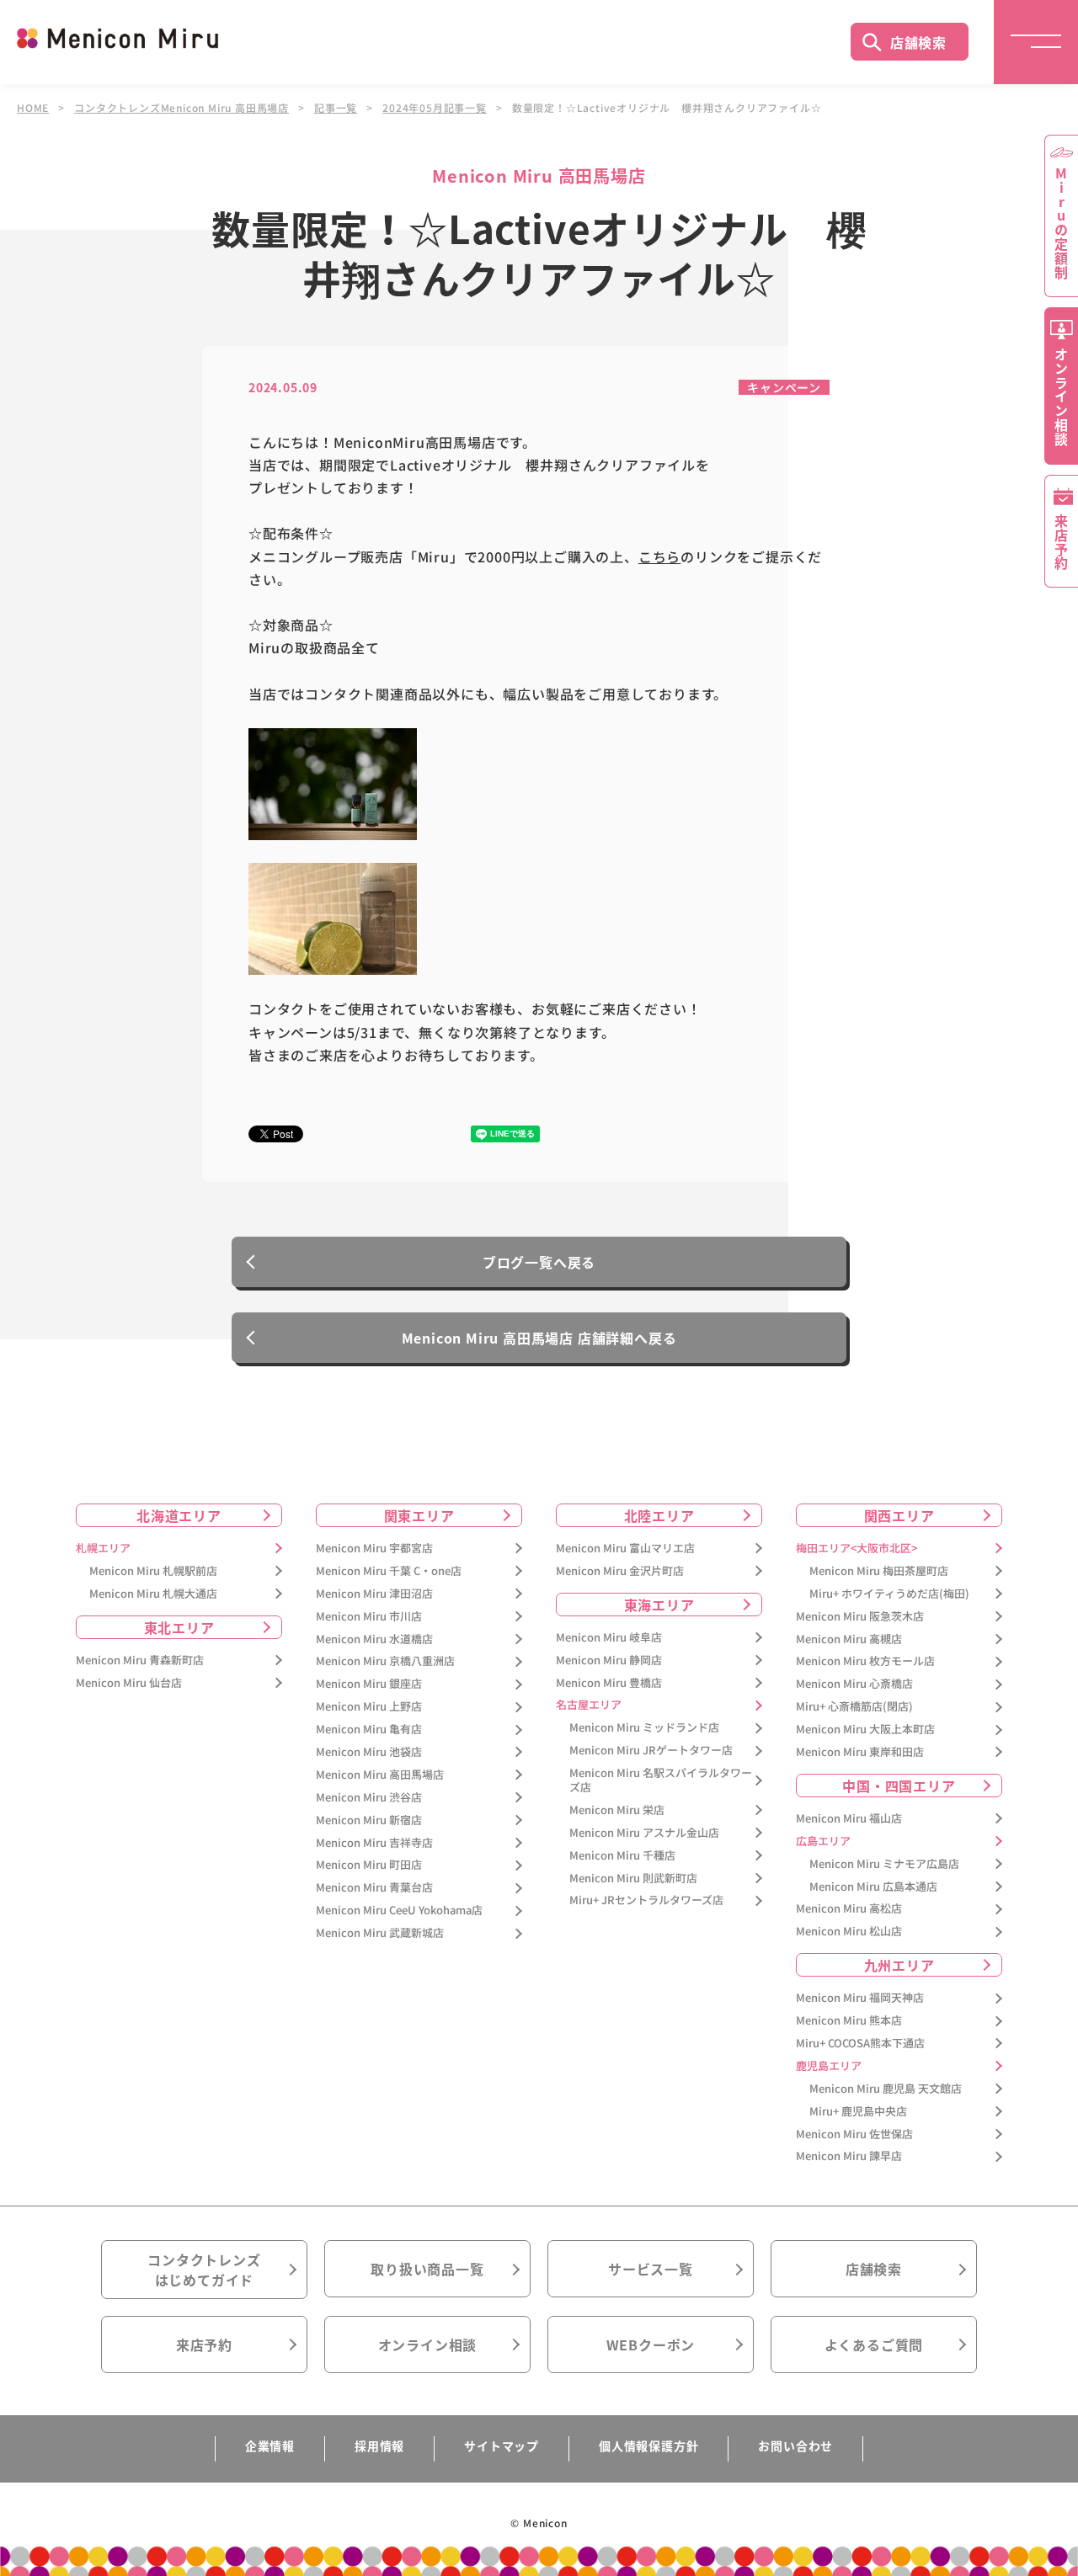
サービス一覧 (651, 2269)
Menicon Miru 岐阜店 (609, 1638)
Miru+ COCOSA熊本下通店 (860, 2044)
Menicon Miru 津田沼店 (374, 1594)
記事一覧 (336, 108)
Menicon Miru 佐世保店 (854, 2134)
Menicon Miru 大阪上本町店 (865, 1730)
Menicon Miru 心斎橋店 (854, 1684)
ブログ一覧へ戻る (539, 1262)
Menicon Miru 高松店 (849, 1909)
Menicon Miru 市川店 (369, 1617)
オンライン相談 (428, 2344)
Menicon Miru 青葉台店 (374, 1888)
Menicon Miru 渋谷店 (369, 1798)
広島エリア (823, 1842)
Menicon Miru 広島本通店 (873, 1887)
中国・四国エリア (899, 1786)
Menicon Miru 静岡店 (609, 1661)
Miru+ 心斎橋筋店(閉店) (854, 1707)
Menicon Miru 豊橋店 (609, 1683)
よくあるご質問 (874, 2344)
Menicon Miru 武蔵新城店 (380, 1933)
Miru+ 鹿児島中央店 (858, 2112)
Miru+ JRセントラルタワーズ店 (646, 1900)
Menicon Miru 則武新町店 (633, 1879)
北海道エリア (179, 1515)
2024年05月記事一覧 (435, 108)
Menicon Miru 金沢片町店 (620, 1571)
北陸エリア (659, 1515)
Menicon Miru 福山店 (849, 1819)
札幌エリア (103, 1549)
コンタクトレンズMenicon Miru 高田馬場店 (181, 108)
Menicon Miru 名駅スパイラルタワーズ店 (661, 1780)
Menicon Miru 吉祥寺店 (374, 1843)
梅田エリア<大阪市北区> (857, 1549)
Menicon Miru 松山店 (849, 1932)
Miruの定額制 (1061, 223)
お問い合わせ (795, 2446)
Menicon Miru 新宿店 (369, 1820)
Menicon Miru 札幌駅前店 (153, 1571)
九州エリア (899, 1965)
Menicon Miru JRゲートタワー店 (651, 1751)
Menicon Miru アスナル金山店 (644, 1833)
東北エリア (179, 1627)
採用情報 (379, 2446)
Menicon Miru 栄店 (617, 1810)
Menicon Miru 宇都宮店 (374, 1549)
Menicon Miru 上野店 (369, 1707)
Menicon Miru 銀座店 (369, 1684)
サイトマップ (502, 2446)
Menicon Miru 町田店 (369, 1865)
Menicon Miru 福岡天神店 (860, 1998)
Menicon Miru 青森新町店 (140, 1661)
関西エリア (899, 1515)
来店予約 (204, 2344)
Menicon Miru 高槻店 (849, 1639)
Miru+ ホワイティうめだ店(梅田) (889, 1594)
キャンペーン (784, 387)
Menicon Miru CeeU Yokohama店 (399, 1911)
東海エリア (659, 1605)
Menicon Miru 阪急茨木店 (860, 1617)
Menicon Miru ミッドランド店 (644, 1728)
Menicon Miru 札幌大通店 (153, 1594)
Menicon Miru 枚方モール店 (865, 1661)
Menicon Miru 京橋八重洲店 (385, 1661)
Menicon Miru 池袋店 (369, 1752)
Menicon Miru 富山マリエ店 (625, 1549)
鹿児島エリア (829, 2066)
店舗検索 (918, 42)
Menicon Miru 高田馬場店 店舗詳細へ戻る (539, 1338)
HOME (33, 108)
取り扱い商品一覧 (427, 2269)
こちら (659, 556)
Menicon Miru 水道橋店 (374, 1639)
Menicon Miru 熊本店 (849, 2021)
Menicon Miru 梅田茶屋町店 (879, 1571)
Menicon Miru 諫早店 (849, 2156)
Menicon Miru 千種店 (622, 1856)
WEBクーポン (651, 2344)
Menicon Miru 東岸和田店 (860, 1752)
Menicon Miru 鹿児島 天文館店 (886, 2089)
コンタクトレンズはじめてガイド (204, 2270)
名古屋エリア (589, 1705)
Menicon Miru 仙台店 (129, 1683)
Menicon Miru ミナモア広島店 (884, 1864)
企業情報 (270, 2446)
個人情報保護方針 (648, 2446)
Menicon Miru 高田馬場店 (380, 1775)
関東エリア (419, 1515)
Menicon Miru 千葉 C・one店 (389, 1571)
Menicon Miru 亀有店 (369, 1730)
